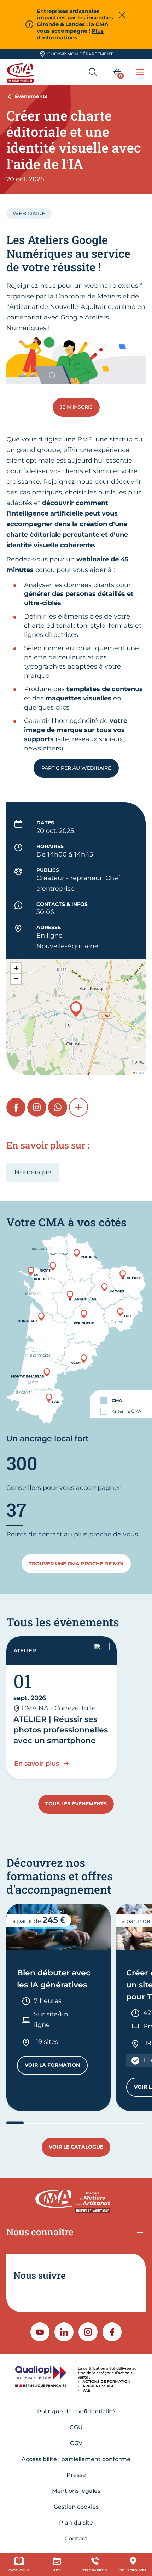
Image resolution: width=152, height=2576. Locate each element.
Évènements (31, 96)
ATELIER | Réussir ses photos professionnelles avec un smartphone (61, 1730)
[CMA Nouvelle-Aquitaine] (21, 72)
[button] (76, 1009)
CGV (76, 2443)
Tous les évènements (76, 1804)
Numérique (33, 1172)
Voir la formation (56, 2067)
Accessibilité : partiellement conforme (76, 2459)
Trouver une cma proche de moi (76, 1564)
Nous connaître (40, 2232)
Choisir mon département (80, 54)
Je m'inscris (76, 407)
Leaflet (140, 1073)
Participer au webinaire (76, 768)
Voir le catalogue (76, 2147)
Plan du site (76, 2523)
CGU (76, 2427)
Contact (76, 2538)
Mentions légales (76, 2491)
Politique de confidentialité (76, 2411)
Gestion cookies (76, 2507)
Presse (76, 2475)
